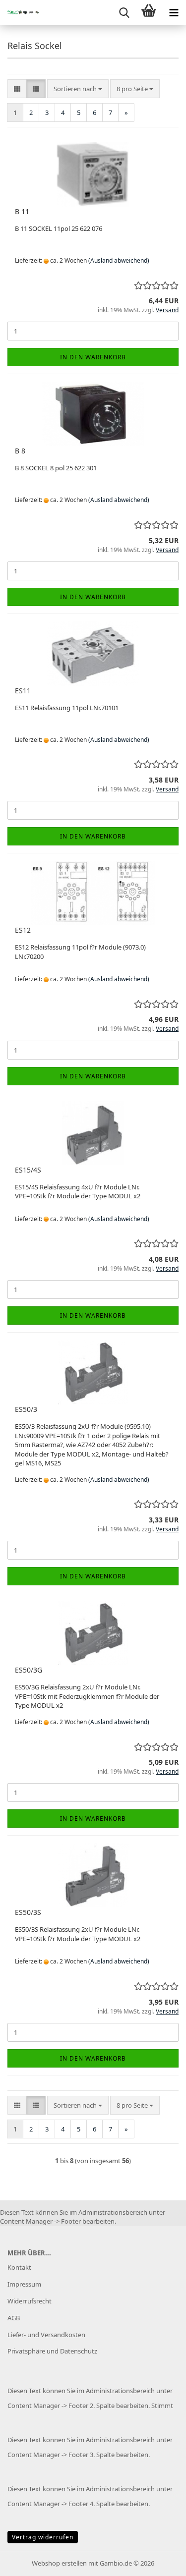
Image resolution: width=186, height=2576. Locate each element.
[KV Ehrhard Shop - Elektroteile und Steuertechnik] (20, 12)
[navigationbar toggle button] (174, 12)
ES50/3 (26, 1409)
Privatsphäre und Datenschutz (52, 2351)
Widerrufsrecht (30, 2301)
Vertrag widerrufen (43, 2537)
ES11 (23, 691)
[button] (17, 89)
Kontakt (19, 2267)
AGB (14, 2318)
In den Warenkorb (93, 357)
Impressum (24, 2284)
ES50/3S (28, 1912)
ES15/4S (28, 1170)
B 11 (22, 211)
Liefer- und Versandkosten (46, 2335)
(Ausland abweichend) (119, 260)
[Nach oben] (159, 2561)
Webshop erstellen (59, 2563)
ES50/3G (29, 1670)
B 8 (20, 451)
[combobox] (78, 89)
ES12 (23, 930)
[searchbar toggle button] (124, 12)
